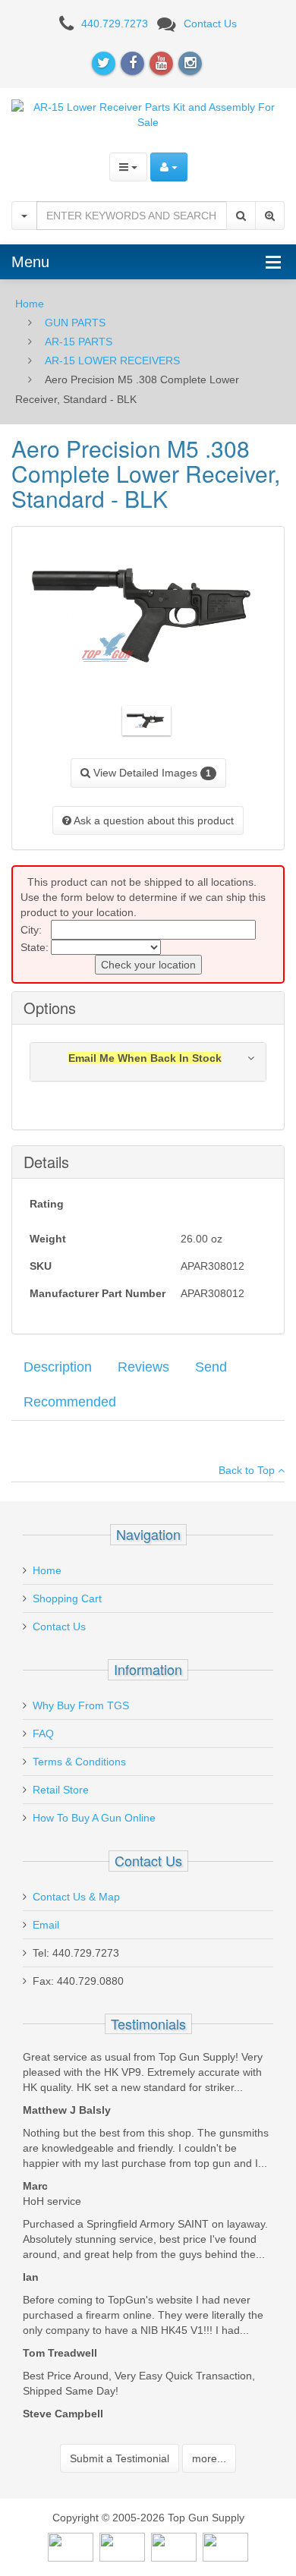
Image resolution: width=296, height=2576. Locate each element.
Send (211, 1367)
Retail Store (61, 1790)
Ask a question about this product (153, 820)
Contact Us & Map (76, 1897)
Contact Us (210, 24)
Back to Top (248, 1470)
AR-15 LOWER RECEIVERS (112, 361)
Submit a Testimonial (120, 2458)
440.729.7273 (115, 24)
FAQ (43, 1734)
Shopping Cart (67, 1598)
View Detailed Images (151, 773)
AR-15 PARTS (79, 342)
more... (209, 2458)
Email (46, 1925)
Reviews (143, 1367)
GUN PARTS (75, 323)
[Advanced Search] (270, 216)
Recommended (70, 1402)
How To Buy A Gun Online (94, 1818)
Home (30, 304)
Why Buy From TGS (81, 1705)
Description (58, 1367)
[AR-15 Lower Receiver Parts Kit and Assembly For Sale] (148, 113)
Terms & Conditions (79, 1762)
